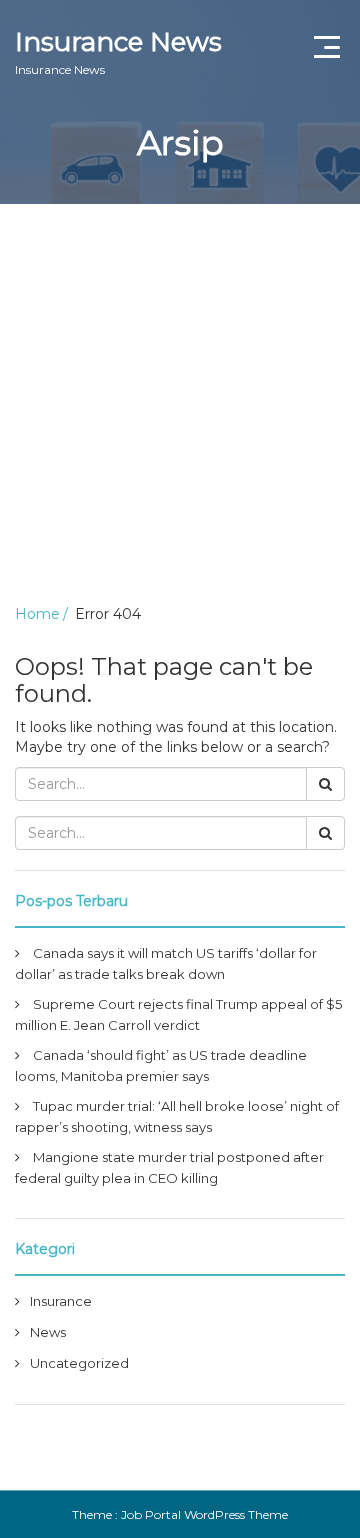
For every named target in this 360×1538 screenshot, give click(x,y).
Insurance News (118, 51)
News (48, 1332)
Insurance (61, 1301)
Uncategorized (79, 1363)
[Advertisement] (180, 394)
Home (37, 614)
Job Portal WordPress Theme (204, 1514)
